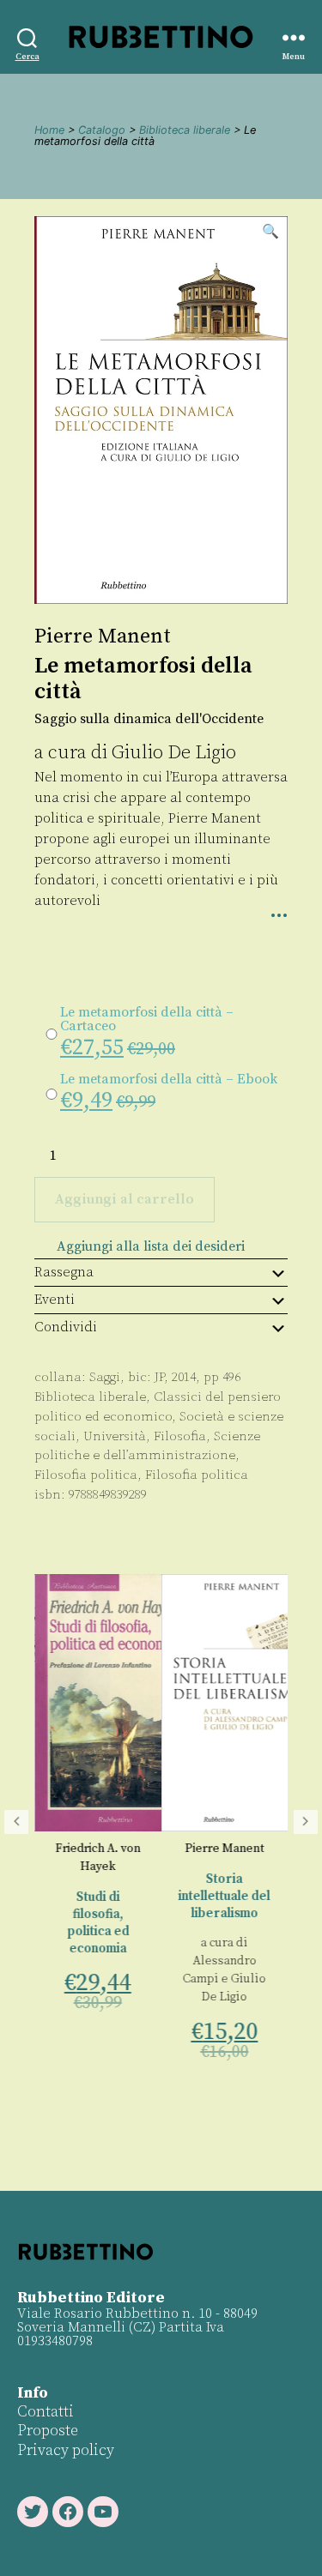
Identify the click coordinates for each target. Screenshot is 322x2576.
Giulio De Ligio (174, 753)
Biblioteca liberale (185, 130)
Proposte (48, 2431)
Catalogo (102, 130)
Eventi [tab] (55, 1300)
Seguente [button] (306, 1822)
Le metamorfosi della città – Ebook (169, 1079)
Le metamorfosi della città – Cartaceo (147, 1019)
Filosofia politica (86, 1475)
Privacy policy (66, 2450)
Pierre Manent (103, 636)
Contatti (46, 2412)
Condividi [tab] (66, 1327)
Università (115, 1436)
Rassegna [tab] (64, 1272)
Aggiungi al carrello (125, 1199)
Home (49, 130)
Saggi (105, 1377)
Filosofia (180, 1436)
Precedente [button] (16, 1822)
